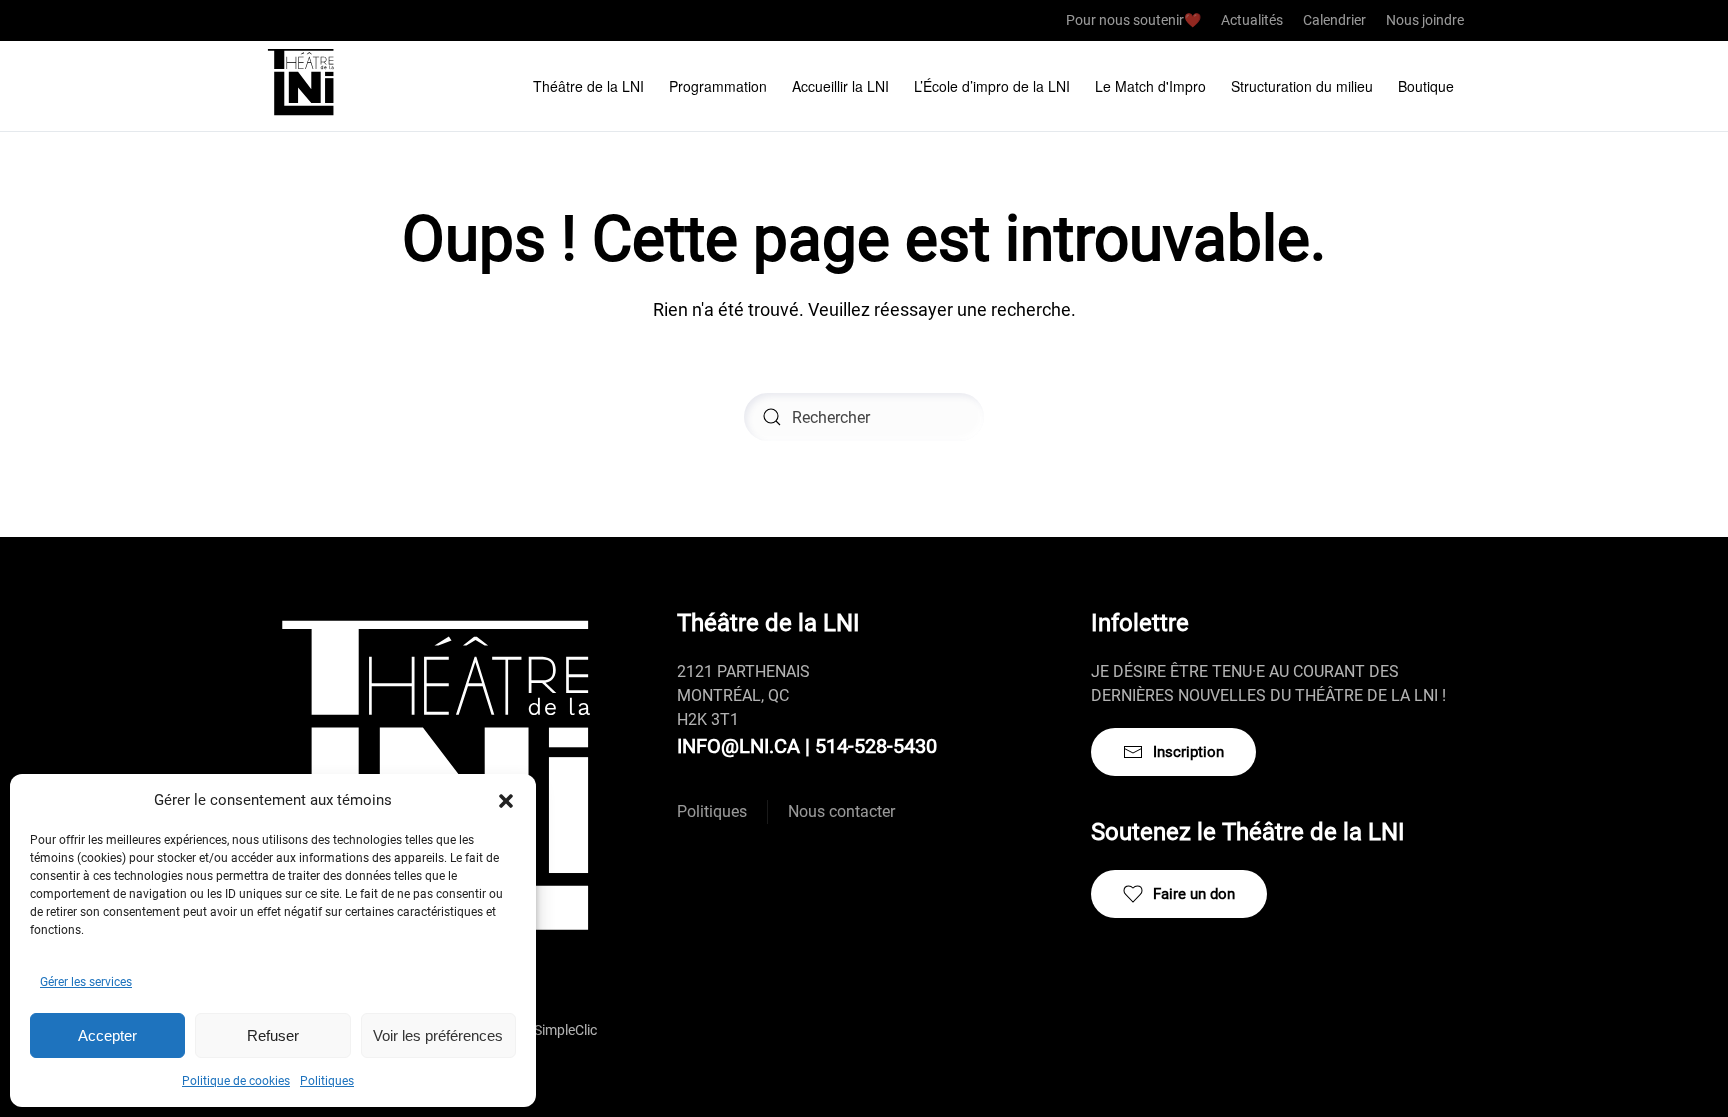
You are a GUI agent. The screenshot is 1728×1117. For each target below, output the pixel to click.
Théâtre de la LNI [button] (588, 86)
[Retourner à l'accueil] (304, 86)
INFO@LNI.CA (738, 746)
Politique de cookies (236, 1081)
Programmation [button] (718, 86)
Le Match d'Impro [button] (1150, 86)
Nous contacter (841, 811)
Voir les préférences (438, 1035)
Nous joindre (1425, 20)
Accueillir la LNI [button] (840, 86)
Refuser (273, 1035)
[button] (506, 800)
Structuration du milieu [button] (1302, 86)
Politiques (327, 1081)
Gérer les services (86, 982)
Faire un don (1194, 894)
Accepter (107, 1035)
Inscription (1188, 752)
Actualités (1252, 20)
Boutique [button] (1426, 86)
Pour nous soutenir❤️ (1133, 20)
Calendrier (1334, 20)
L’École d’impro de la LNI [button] (992, 86)
